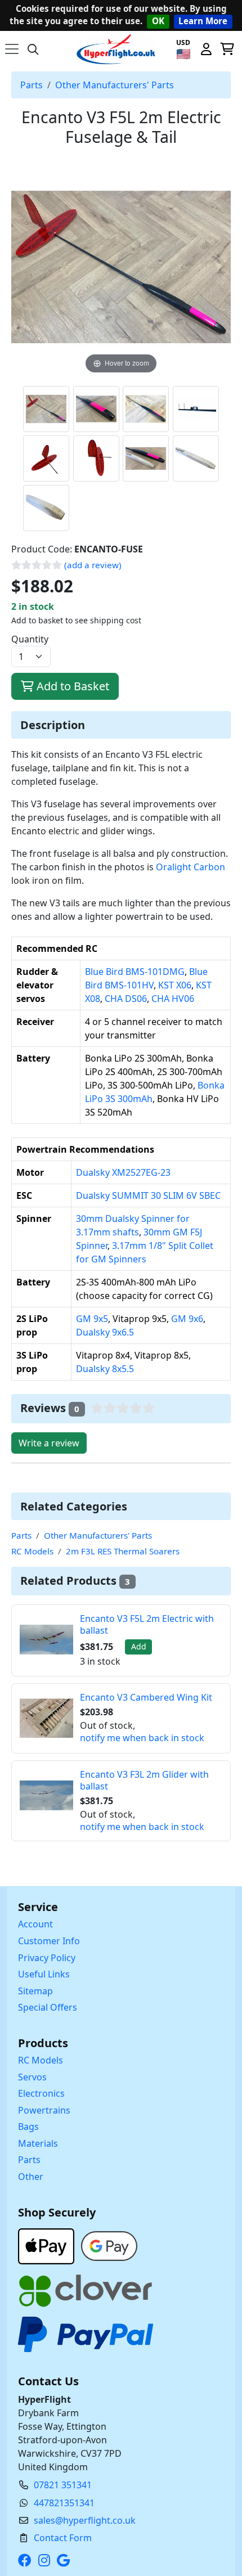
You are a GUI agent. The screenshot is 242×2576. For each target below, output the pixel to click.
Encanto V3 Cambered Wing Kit (146, 1697)
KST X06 (175, 985)
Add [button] (139, 1646)
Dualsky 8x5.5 (105, 1369)
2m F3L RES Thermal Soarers (123, 1551)
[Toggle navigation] (12, 49)
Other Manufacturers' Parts (115, 85)
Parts (32, 85)
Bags (28, 2127)
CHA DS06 (126, 999)
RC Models (32, 1551)
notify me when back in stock (142, 1738)
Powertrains (44, 2110)
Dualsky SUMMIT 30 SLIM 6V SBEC (148, 1195)
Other (31, 2177)
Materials (38, 2143)
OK (158, 21)
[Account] (206, 49)
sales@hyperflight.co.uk (85, 2520)
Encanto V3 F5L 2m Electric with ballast (147, 1624)
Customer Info (49, 1941)
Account (35, 1924)
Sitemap (35, 1991)
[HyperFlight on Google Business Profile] (66, 2560)
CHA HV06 (173, 999)
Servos (32, 2077)
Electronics (41, 2093)
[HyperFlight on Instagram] (46, 2560)
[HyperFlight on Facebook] (27, 2560)
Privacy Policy (47, 1958)
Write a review (49, 1443)
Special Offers (48, 2007)
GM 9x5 (92, 1319)
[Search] (33, 49)
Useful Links (44, 1974)
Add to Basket (71, 686)
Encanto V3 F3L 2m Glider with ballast (144, 1780)
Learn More (203, 21)
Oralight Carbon (191, 867)
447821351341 (64, 2503)
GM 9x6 (187, 1319)
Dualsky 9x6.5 (105, 1332)
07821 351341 (63, 2485)
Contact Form (63, 2538)
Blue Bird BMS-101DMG (135, 972)
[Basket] (227, 49)
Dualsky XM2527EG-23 (123, 1172)
